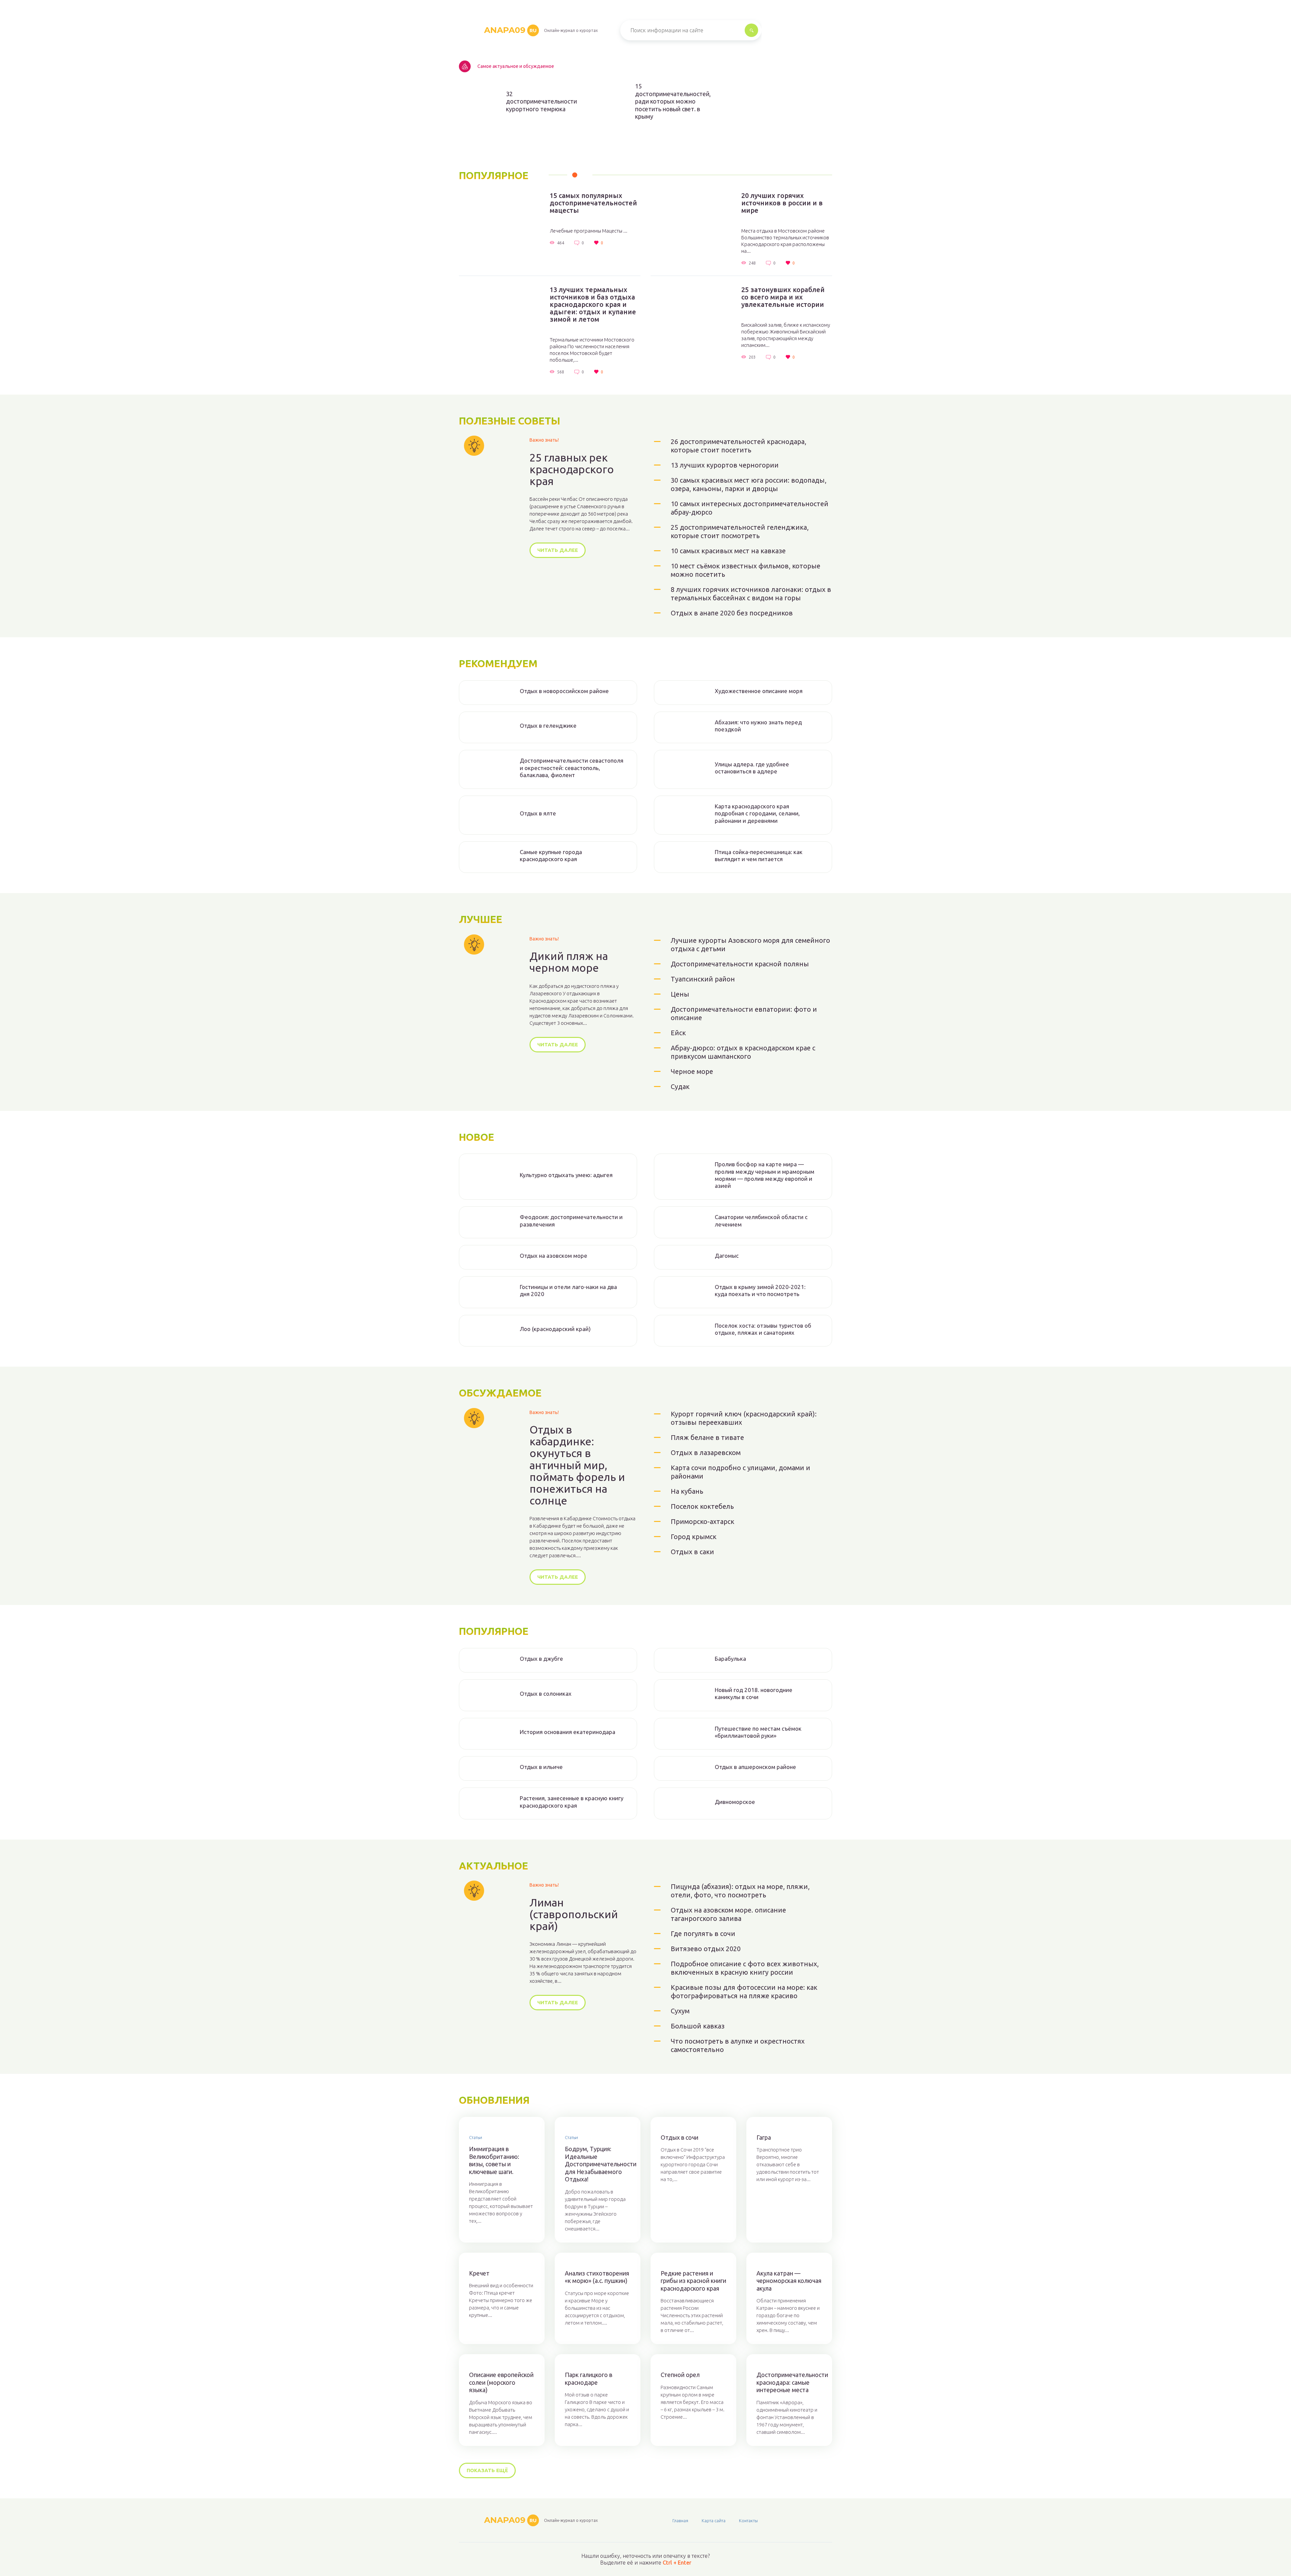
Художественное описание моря (759, 691)
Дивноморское (735, 1802)
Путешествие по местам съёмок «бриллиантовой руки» (758, 1732)
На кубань (687, 1491)
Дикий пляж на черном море (569, 962)
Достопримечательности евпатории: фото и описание (744, 1013)
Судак (680, 1086)
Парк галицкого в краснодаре (589, 2379)
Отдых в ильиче (541, 1767)
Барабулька (730, 1659)
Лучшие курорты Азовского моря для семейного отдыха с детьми (750, 944)
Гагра (764, 2137)
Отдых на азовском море (554, 1256)
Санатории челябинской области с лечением (761, 1220)
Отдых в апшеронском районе (755, 1767)
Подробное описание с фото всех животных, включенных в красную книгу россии (745, 1968)
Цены (680, 994)
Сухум (680, 2011)
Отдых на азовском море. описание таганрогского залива (728, 1914)
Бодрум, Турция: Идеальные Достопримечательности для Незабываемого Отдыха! (598, 2164)
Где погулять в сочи (703, 1934)
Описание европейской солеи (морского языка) (501, 2382)
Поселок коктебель (702, 1506)
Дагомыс (727, 1256)
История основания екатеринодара (568, 1732)
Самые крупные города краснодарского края (551, 855)
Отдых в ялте (538, 813)
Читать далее (558, 550)
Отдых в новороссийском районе (564, 691)
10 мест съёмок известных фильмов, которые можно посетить (746, 570)
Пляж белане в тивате (707, 1437)
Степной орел (680, 2375)
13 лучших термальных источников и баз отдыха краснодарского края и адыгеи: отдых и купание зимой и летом (593, 305)
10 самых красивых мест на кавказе (728, 551)
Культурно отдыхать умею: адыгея (566, 1175)
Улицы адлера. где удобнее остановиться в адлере (752, 768)
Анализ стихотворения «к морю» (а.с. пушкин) (597, 2277)
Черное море (692, 1071)
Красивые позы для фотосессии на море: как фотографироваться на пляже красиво (744, 1991)
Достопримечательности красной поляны (740, 964)
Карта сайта (714, 2521)
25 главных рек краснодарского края (572, 469)
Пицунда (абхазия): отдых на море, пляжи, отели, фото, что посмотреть (740, 1891)
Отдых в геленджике (548, 726)
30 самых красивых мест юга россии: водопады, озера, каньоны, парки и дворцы (749, 484)
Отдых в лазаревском (706, 1453)
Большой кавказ (698, 2026)
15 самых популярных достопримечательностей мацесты (593, 203)
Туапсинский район (703, 979)
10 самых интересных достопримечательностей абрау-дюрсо (750, 508)
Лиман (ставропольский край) (574, 1914)
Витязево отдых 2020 (706, 1949)
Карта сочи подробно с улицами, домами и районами (740, 1472)
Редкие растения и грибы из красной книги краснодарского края (693, 2281)
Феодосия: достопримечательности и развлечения (571, 1220)
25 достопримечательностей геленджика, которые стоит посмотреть (740, 531)
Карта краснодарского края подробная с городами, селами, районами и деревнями (757, 813)
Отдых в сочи (679, 2137)
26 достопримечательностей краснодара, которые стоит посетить (738, 446)
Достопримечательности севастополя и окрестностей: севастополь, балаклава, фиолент (572, 768)
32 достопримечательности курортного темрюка (540, 101)
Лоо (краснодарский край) (555, 1329)
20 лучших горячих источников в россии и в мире (782, 203)
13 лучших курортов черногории (725, 465)
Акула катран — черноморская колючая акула (789, 2281)
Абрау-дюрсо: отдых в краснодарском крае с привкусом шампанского (743, 1052)
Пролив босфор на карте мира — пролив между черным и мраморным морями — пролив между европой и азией (765, 1175)
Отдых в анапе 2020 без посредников (732, 613)
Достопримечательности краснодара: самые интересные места (789, 2382)
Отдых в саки (692, 1552)
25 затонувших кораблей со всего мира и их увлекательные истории (783, 297)
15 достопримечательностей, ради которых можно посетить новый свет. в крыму (669, 101)
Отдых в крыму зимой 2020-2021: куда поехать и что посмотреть (760, 1290)
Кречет (479, 2273)
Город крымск (694, 1537)
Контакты (748, 2521)
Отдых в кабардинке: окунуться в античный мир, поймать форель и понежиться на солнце (577, 1465)
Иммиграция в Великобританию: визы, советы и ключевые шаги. (494, 2160)
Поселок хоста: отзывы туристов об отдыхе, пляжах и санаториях (763, 1329)
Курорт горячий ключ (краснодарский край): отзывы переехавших (744, 1418)
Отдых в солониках (546, 1694)
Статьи (476, 2137)
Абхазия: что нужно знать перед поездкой (758, 726)
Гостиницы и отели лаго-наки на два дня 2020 (568, 1290)
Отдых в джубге (541, 1659)
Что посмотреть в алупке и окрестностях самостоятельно (738, 2045)
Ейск (678, 1033)
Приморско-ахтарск (702, 1521)
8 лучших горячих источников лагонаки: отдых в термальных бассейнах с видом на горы (751, 594)
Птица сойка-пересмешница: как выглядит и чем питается (759, 855)
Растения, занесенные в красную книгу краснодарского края (572, 1802)
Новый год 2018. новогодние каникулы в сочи (754, 1693)
